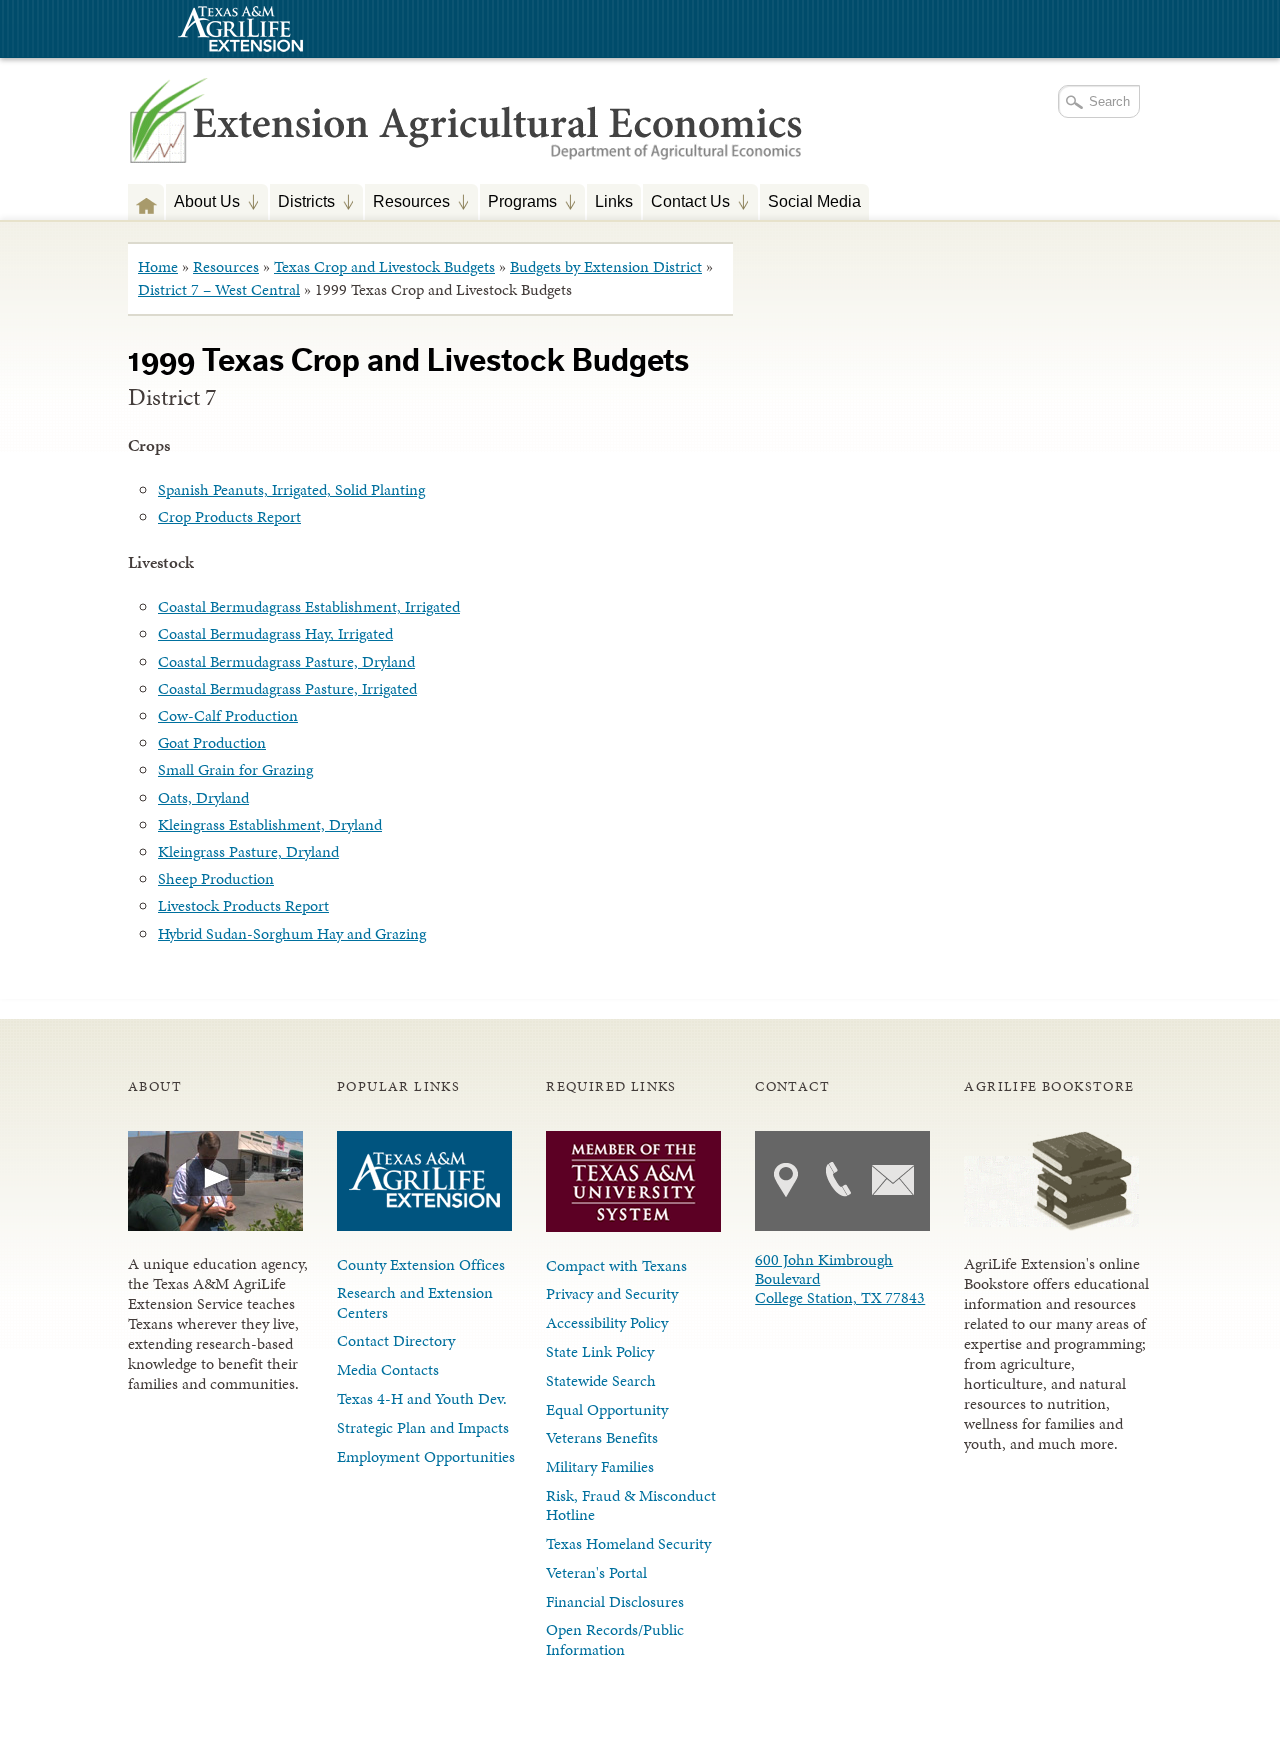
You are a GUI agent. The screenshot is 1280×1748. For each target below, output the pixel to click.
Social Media (814, 201)
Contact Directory (396, 1340)
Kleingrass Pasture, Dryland (248, 851)
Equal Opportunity (607, 1409)
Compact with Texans (616, 1265)
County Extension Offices (421, 1264)
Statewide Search (601, 1380)
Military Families (600, 1466)
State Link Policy (600, 1351)
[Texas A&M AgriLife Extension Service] (238, 31)
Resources (407, 203)
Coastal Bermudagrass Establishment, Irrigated (309, 606)
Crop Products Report (229, 516)
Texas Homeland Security (628, 1543)
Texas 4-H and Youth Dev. (422, 1398)
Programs (518, 203)
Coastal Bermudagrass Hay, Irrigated (275, 633)
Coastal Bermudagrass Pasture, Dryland (286, 661)
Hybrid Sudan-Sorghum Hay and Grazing (292, 933)
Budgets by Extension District (606, 266)
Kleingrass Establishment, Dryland (270, 824)
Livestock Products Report (243, 905)
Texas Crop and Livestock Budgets (384, 266)
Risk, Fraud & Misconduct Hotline (631, 1505)
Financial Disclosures (615, 1601)
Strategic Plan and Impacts (423, 1427)
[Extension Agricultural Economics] (467, 140)
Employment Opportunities (426, 1456)
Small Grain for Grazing (235, 769)
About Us (203, 203)
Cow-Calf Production (228, 715)
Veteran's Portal (596, 1572)
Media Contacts (388, 1369)
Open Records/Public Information (615, 1639)
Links (614, 201)
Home (158, 266)
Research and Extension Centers (415, 1302)
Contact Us (686, 203)
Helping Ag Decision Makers (146, 201)
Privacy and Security (612, 1293)
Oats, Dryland (203, 797)
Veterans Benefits (602, 1437)
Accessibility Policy (607, 1322)
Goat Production (212, 742)
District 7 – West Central (219, 289)
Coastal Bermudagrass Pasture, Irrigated (287, 688)
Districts (302, 203)
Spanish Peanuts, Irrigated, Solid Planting (291, 489)
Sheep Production (216, 878)
